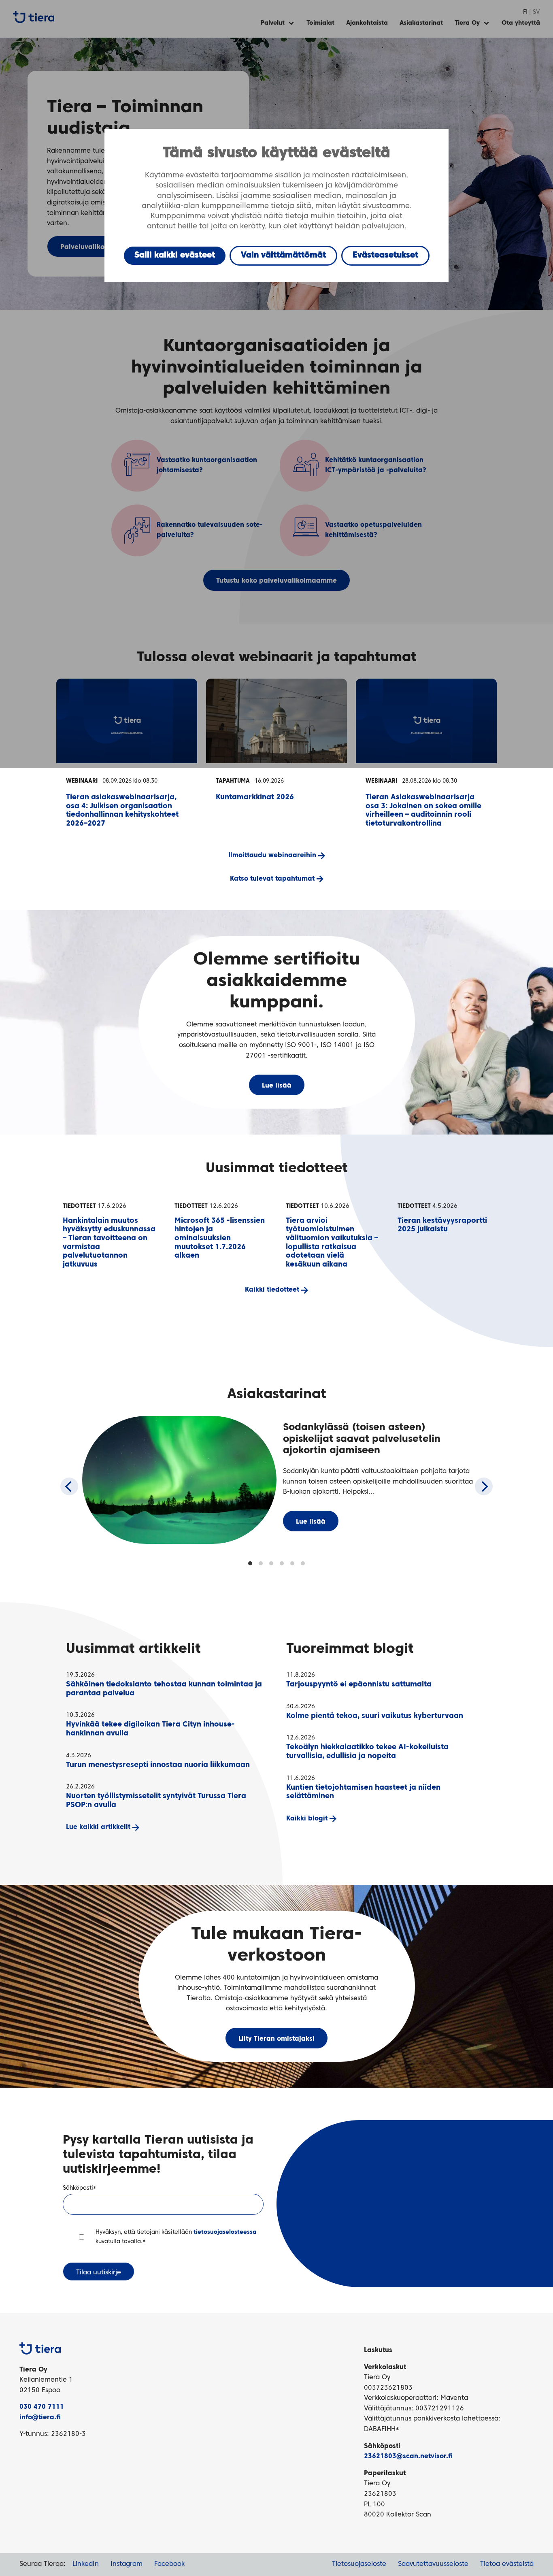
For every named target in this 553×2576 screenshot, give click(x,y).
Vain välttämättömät (283, 255)
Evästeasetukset (385, 255)
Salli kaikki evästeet (175, 255)
